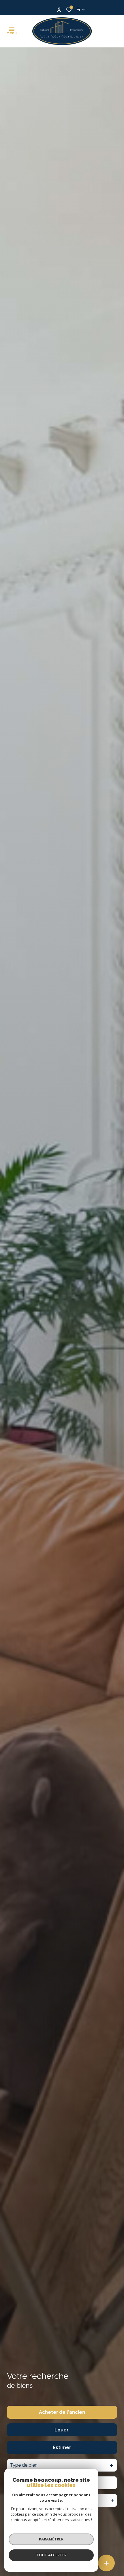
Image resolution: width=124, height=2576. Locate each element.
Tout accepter (51, 2555)
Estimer (62, 2447)
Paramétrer (51, 2539)
